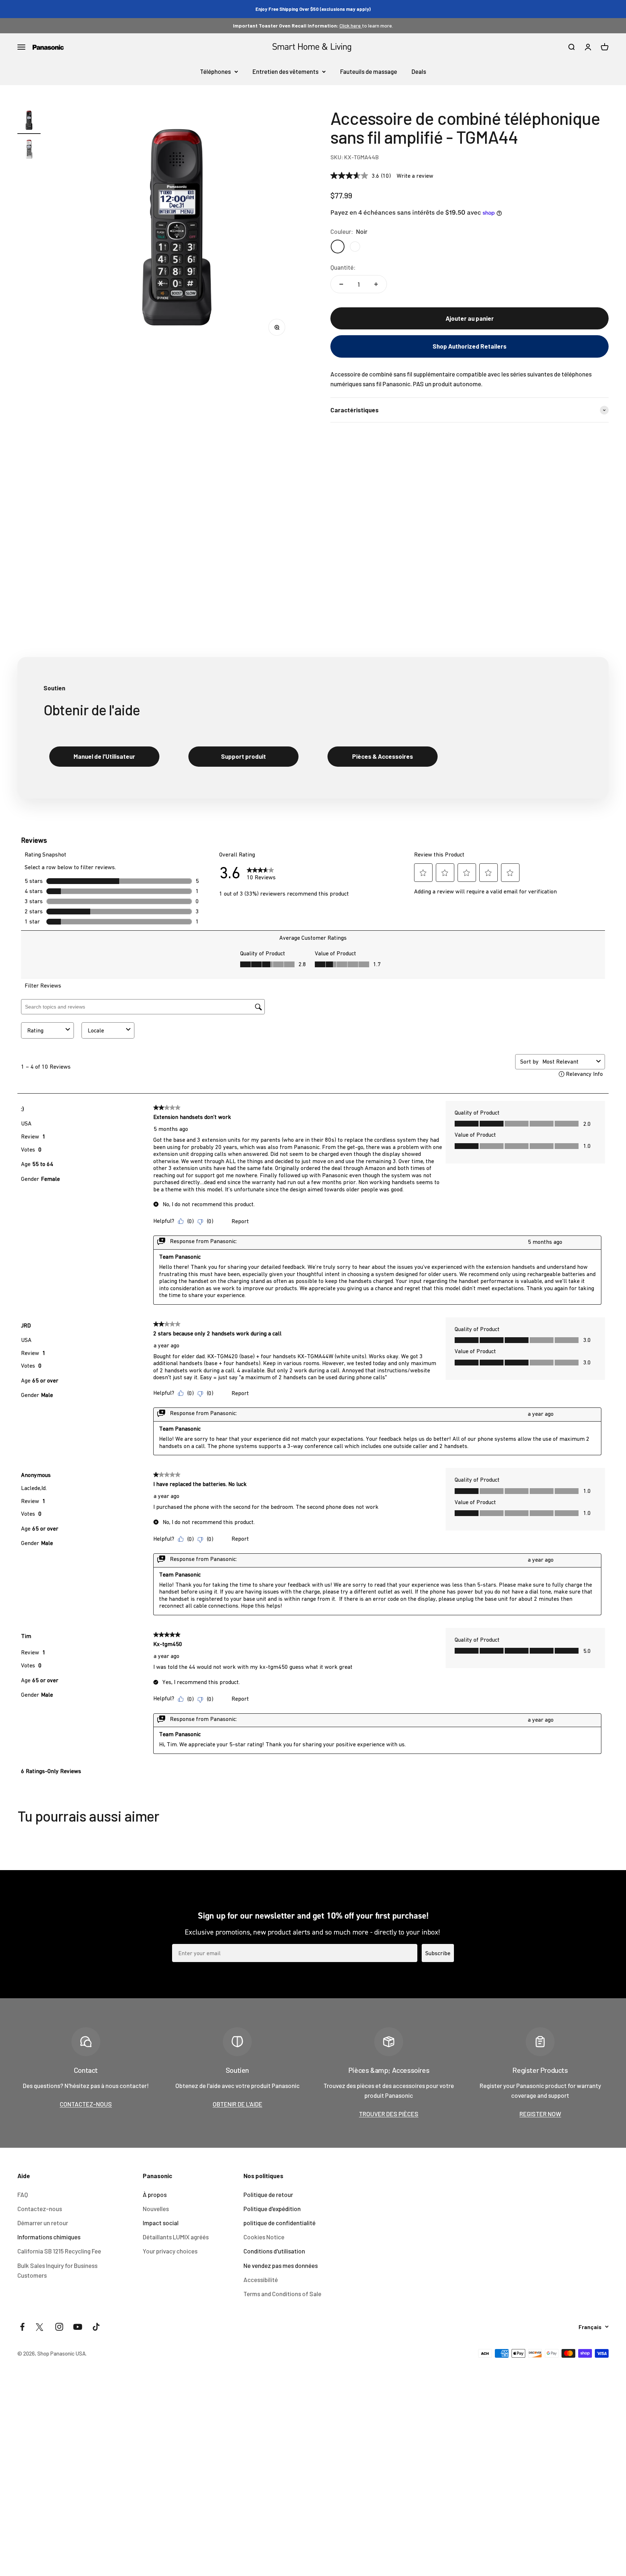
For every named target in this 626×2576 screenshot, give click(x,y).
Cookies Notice (264, 2237)
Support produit (243, 756)
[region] (177, 227)
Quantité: (343, 267)
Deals (419, 71)
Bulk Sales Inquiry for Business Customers (57, 2270)
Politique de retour (268, 2194)
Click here (351, 26)
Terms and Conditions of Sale (282, 2294)
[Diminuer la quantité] (341, 284)
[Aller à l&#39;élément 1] (29, 121)
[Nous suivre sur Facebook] (22, 2327)
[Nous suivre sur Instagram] (59, 2327)
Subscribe (438, 1953)
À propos (155, 2194)
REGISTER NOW (540, 2114)
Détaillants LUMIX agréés (176, 2237)
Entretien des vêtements (285, 71)
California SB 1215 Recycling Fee (59, 2251)
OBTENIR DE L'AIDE (237, 2104)
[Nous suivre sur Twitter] (41, 2327)
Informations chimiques (49, 2237)
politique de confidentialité (279, 2223)
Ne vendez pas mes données (281, 2265)
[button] (470, 346)
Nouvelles (156, 2209)
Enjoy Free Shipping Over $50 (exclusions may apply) (313, 9)
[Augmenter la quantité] (376, 284)
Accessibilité (261, 2280)
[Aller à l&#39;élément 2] (29, 150)
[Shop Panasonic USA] (48, 47)
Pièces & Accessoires (383, 756)
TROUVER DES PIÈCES (389, 2114)
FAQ (23, 2194)
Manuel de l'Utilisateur (104, 756)
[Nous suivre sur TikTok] (96, 2327)
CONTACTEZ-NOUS (86, 2104)
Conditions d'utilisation (274, 2251)
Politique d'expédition (272, 2209)
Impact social (161, 2223)
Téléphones (215, 71)
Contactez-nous (40, 2209)
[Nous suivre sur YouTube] (78, 2327)
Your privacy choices (170, 2251)
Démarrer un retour (43, 2223)
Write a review (415, 176)
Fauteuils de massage (369, 71)
